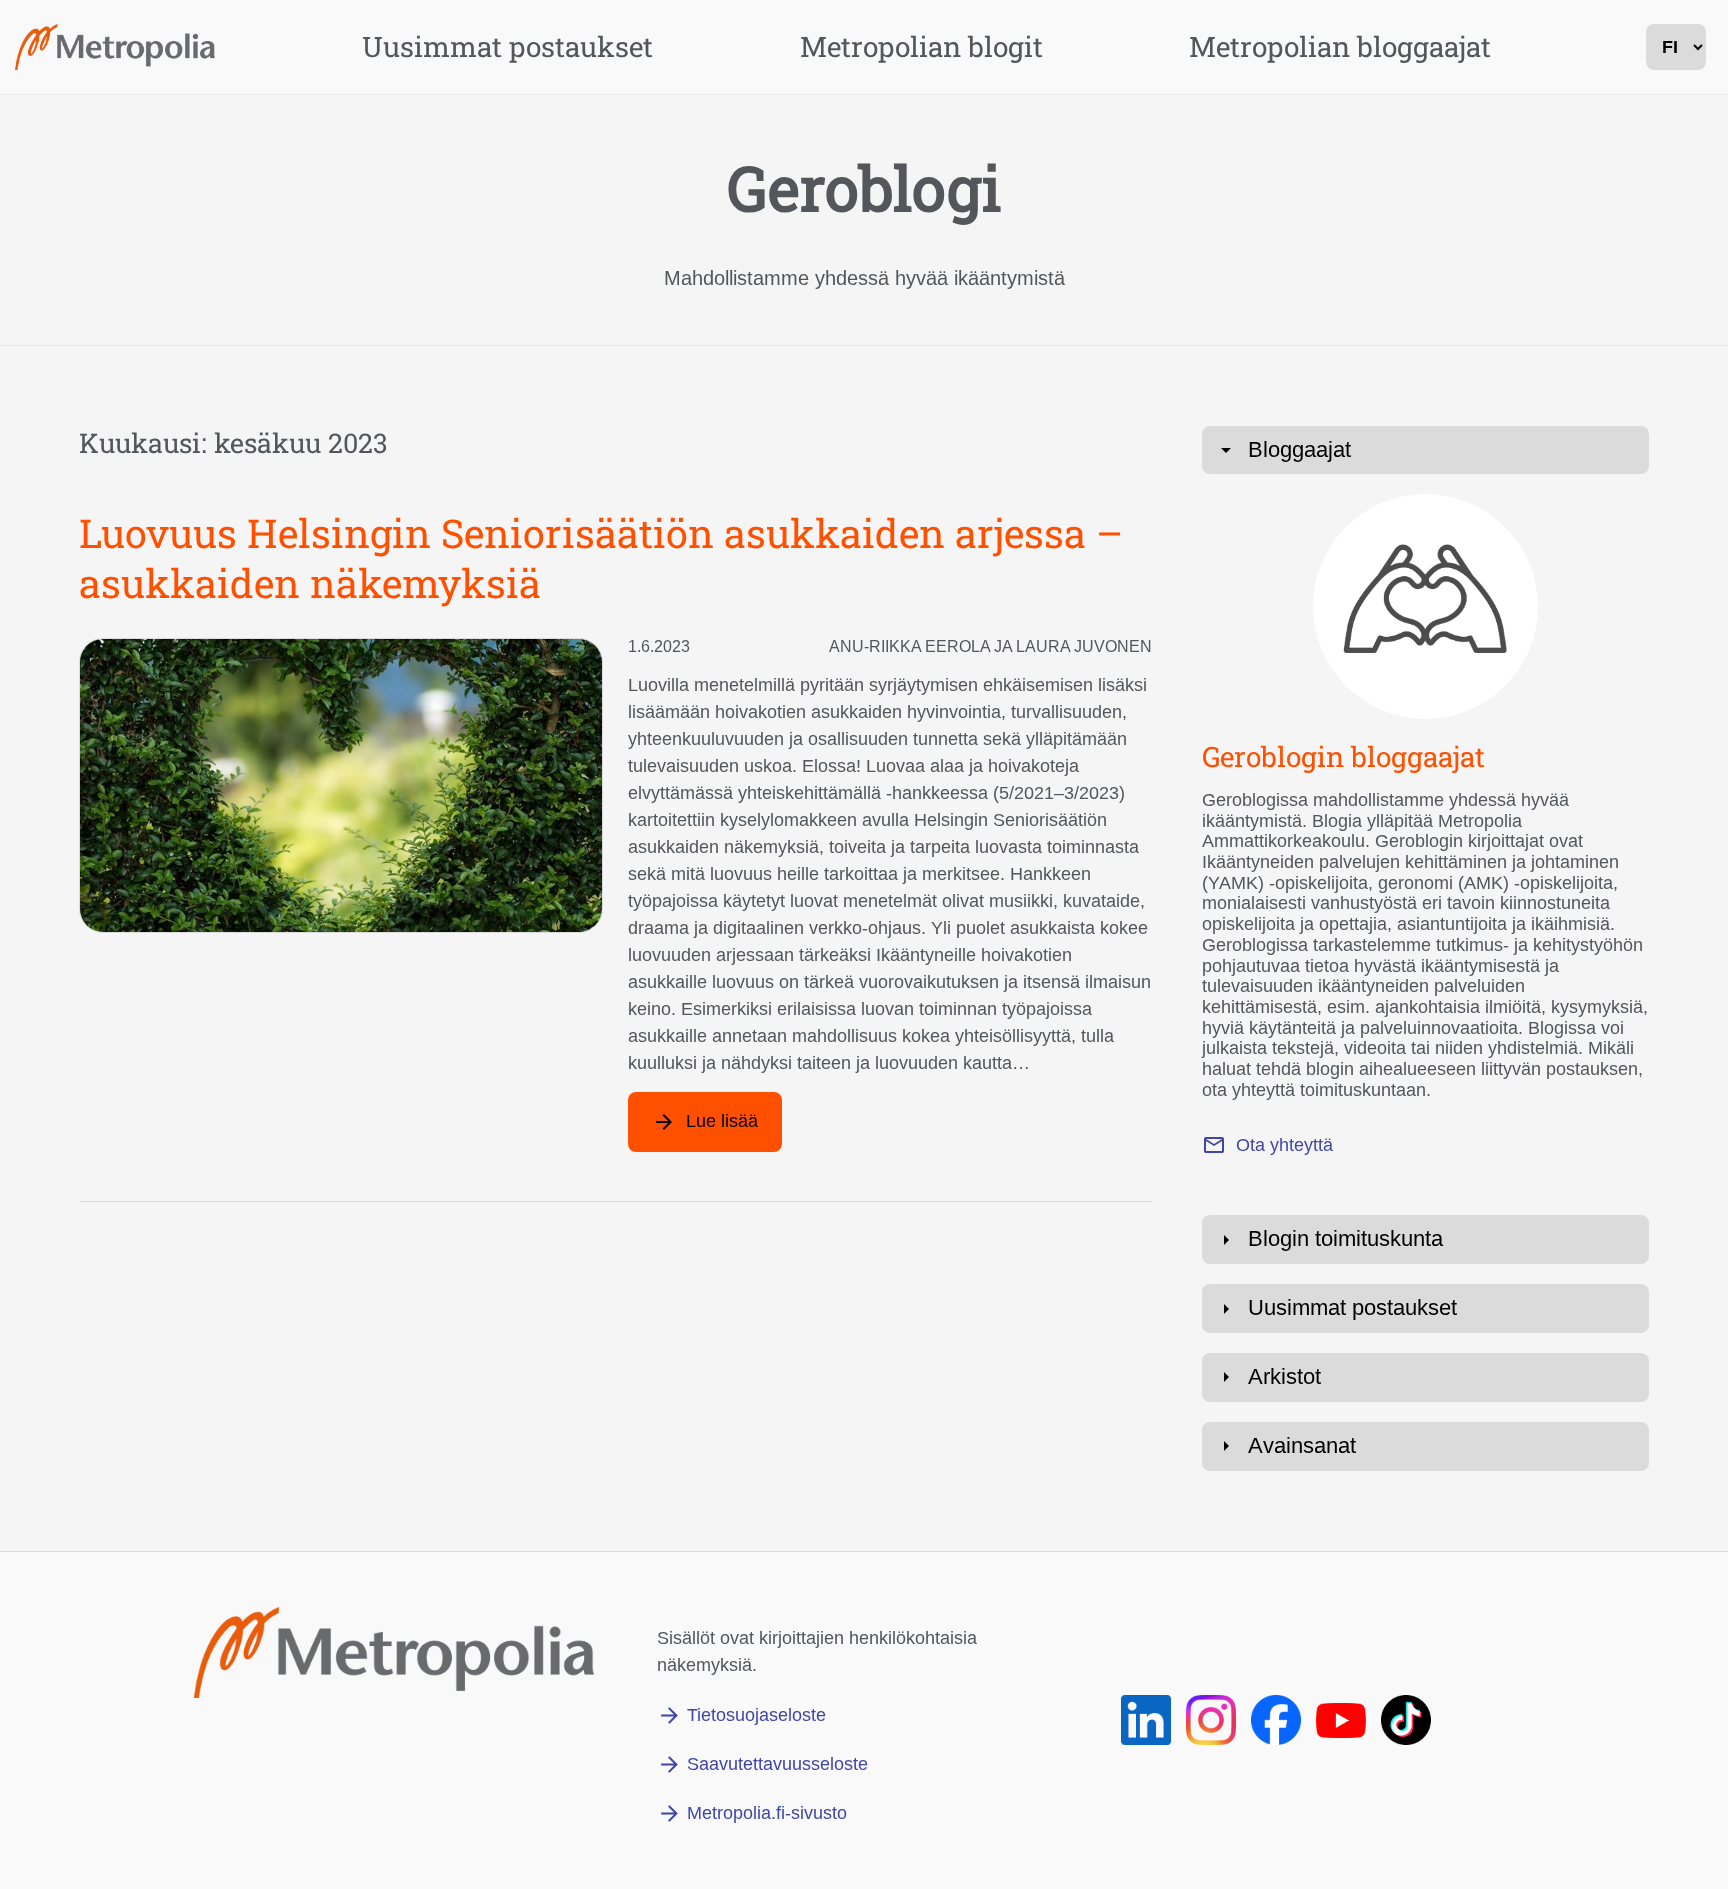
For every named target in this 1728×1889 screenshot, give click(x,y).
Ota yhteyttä (1284, 1145)
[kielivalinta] (1676, 47)
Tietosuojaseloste (756, 1715)
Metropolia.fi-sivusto (767, 1813)
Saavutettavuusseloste (777, 1764)
